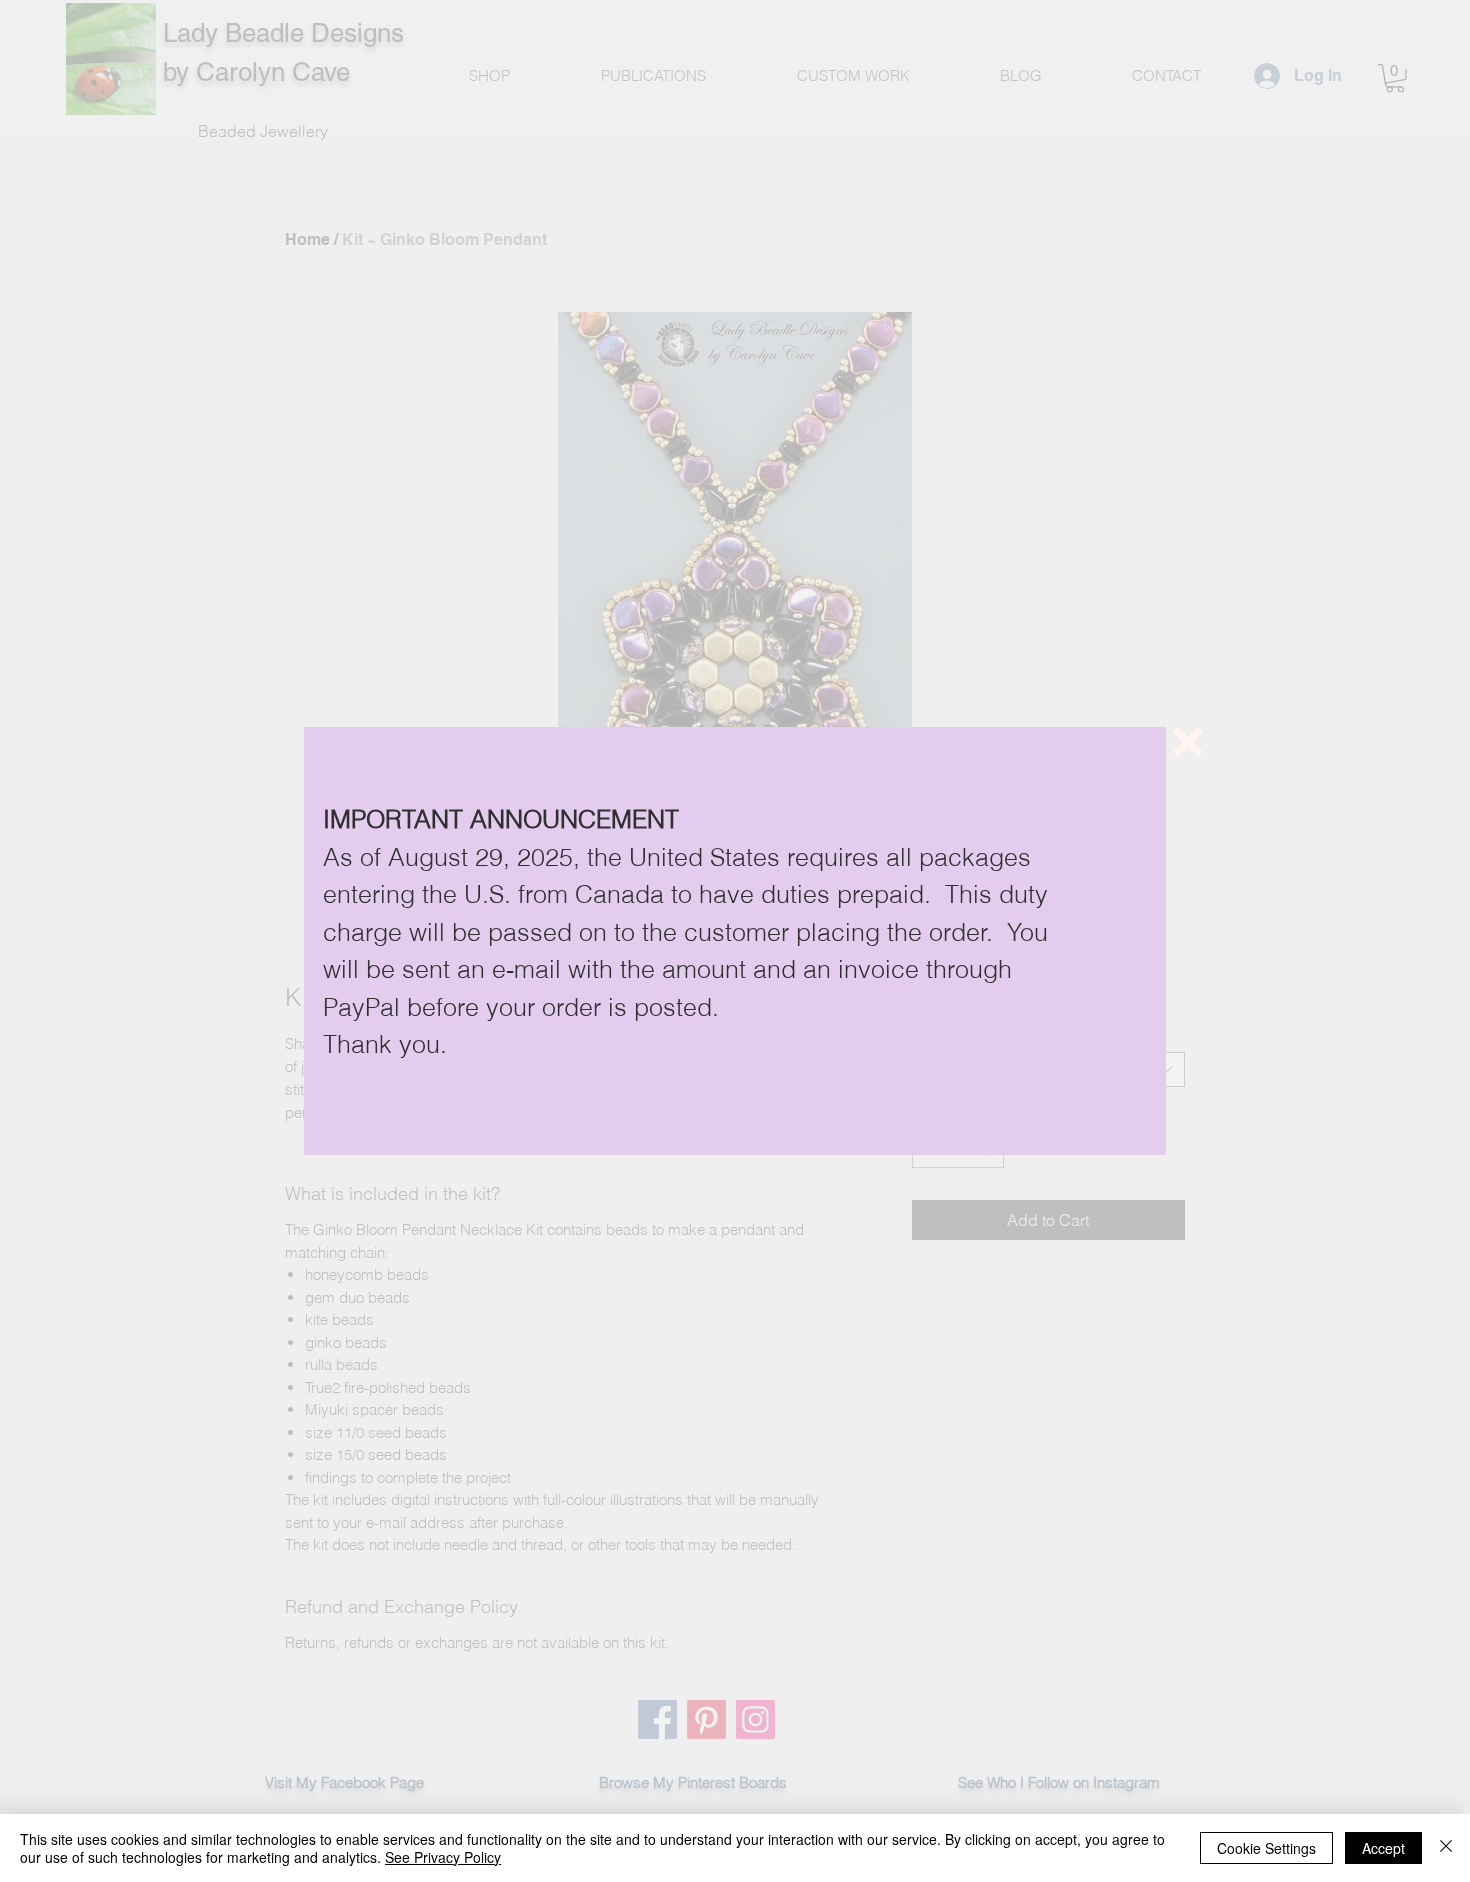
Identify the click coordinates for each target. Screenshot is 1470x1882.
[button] (1188, 742)
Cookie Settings (1266, 1848)
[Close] (1446, 1848)
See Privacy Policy (443, 1857)
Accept (1383, 1848)
